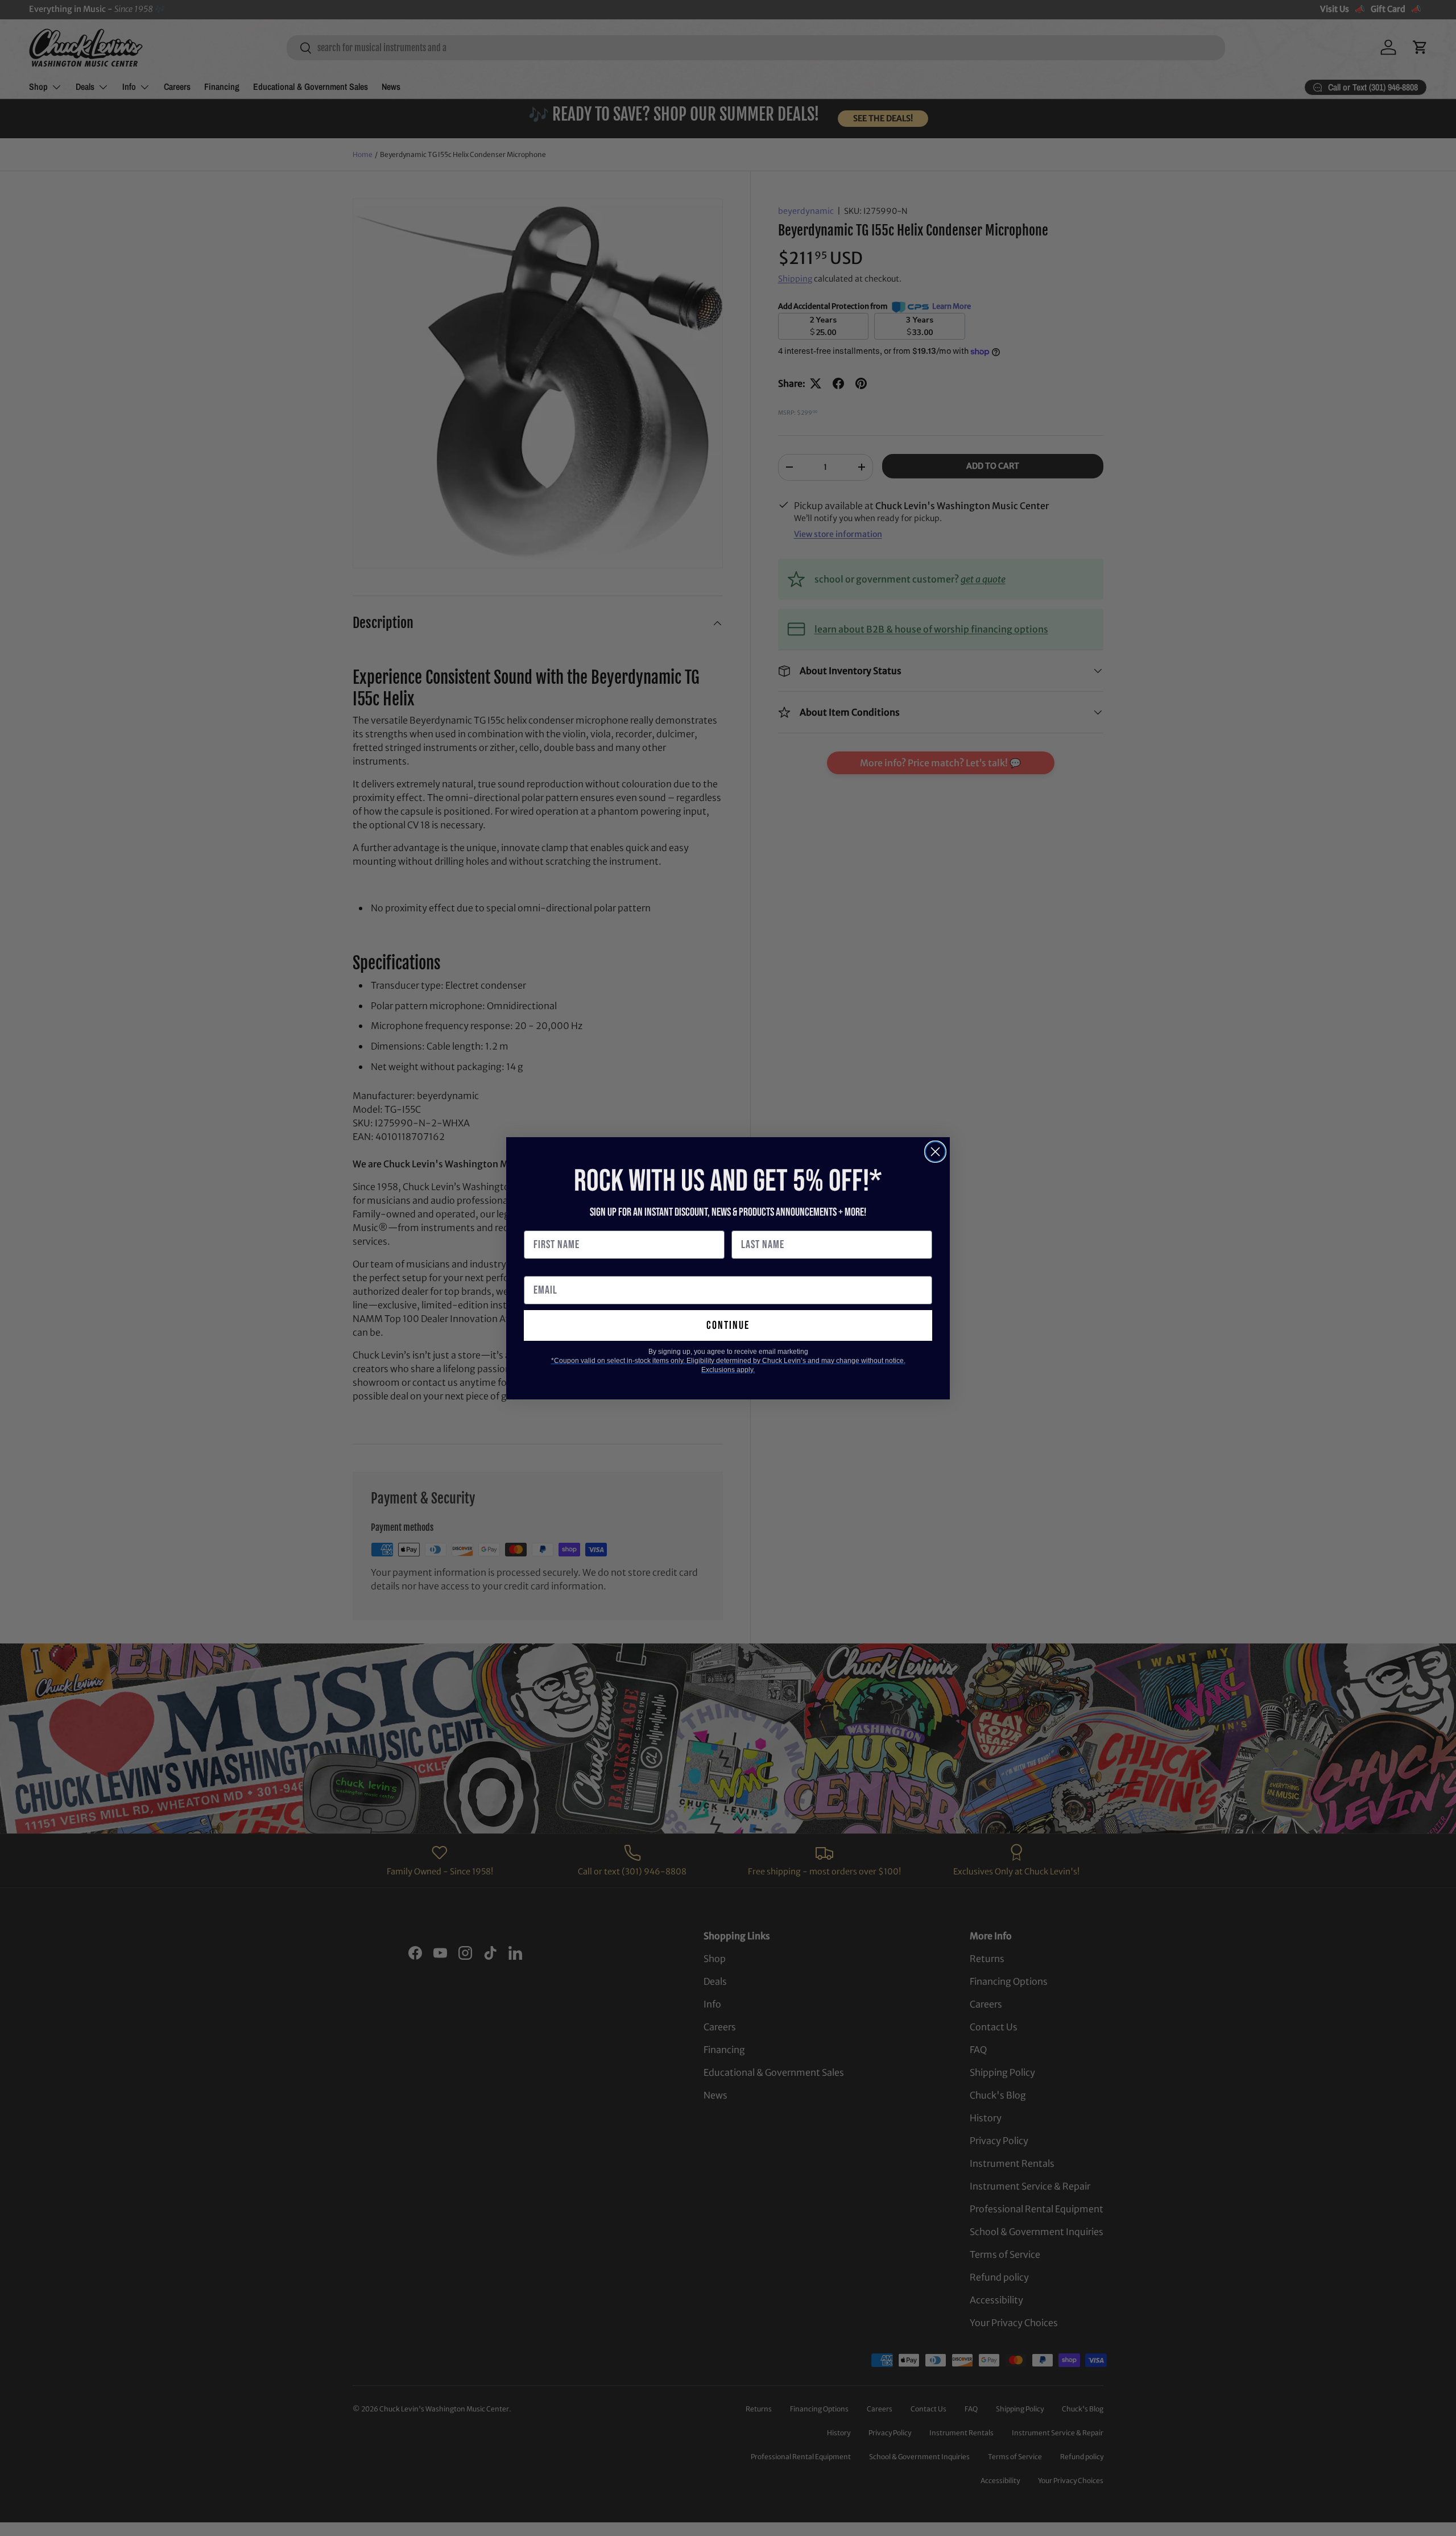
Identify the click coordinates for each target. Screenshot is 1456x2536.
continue (728, 1325)
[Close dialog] (935, 1152)
